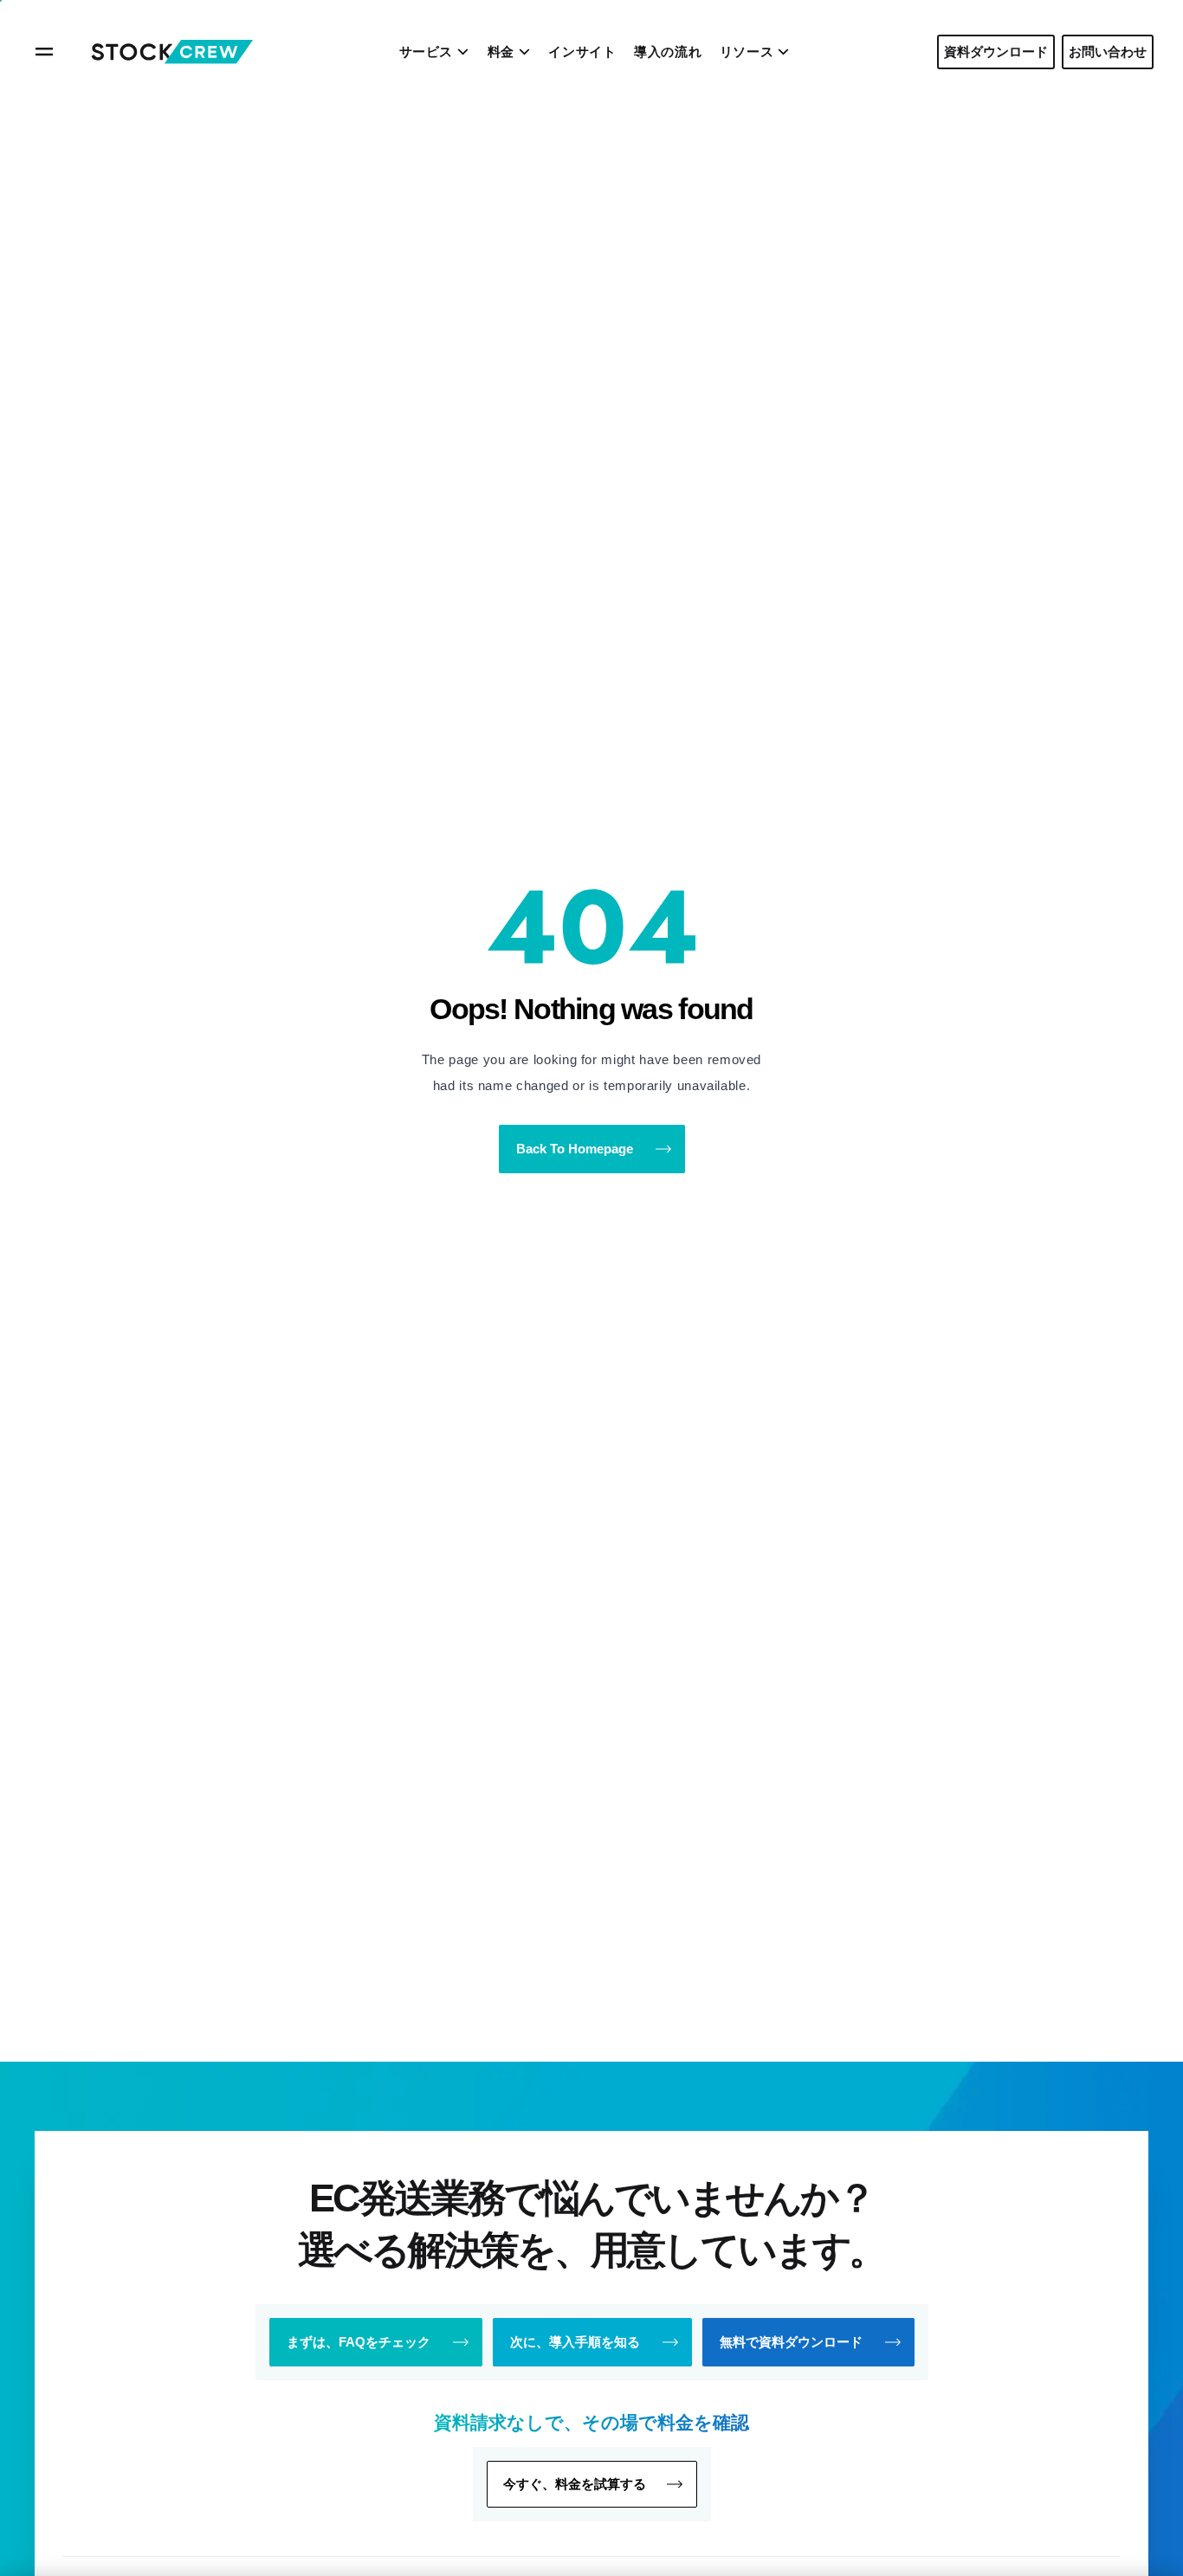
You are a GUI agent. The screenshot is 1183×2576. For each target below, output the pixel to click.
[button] (592, 2484)
